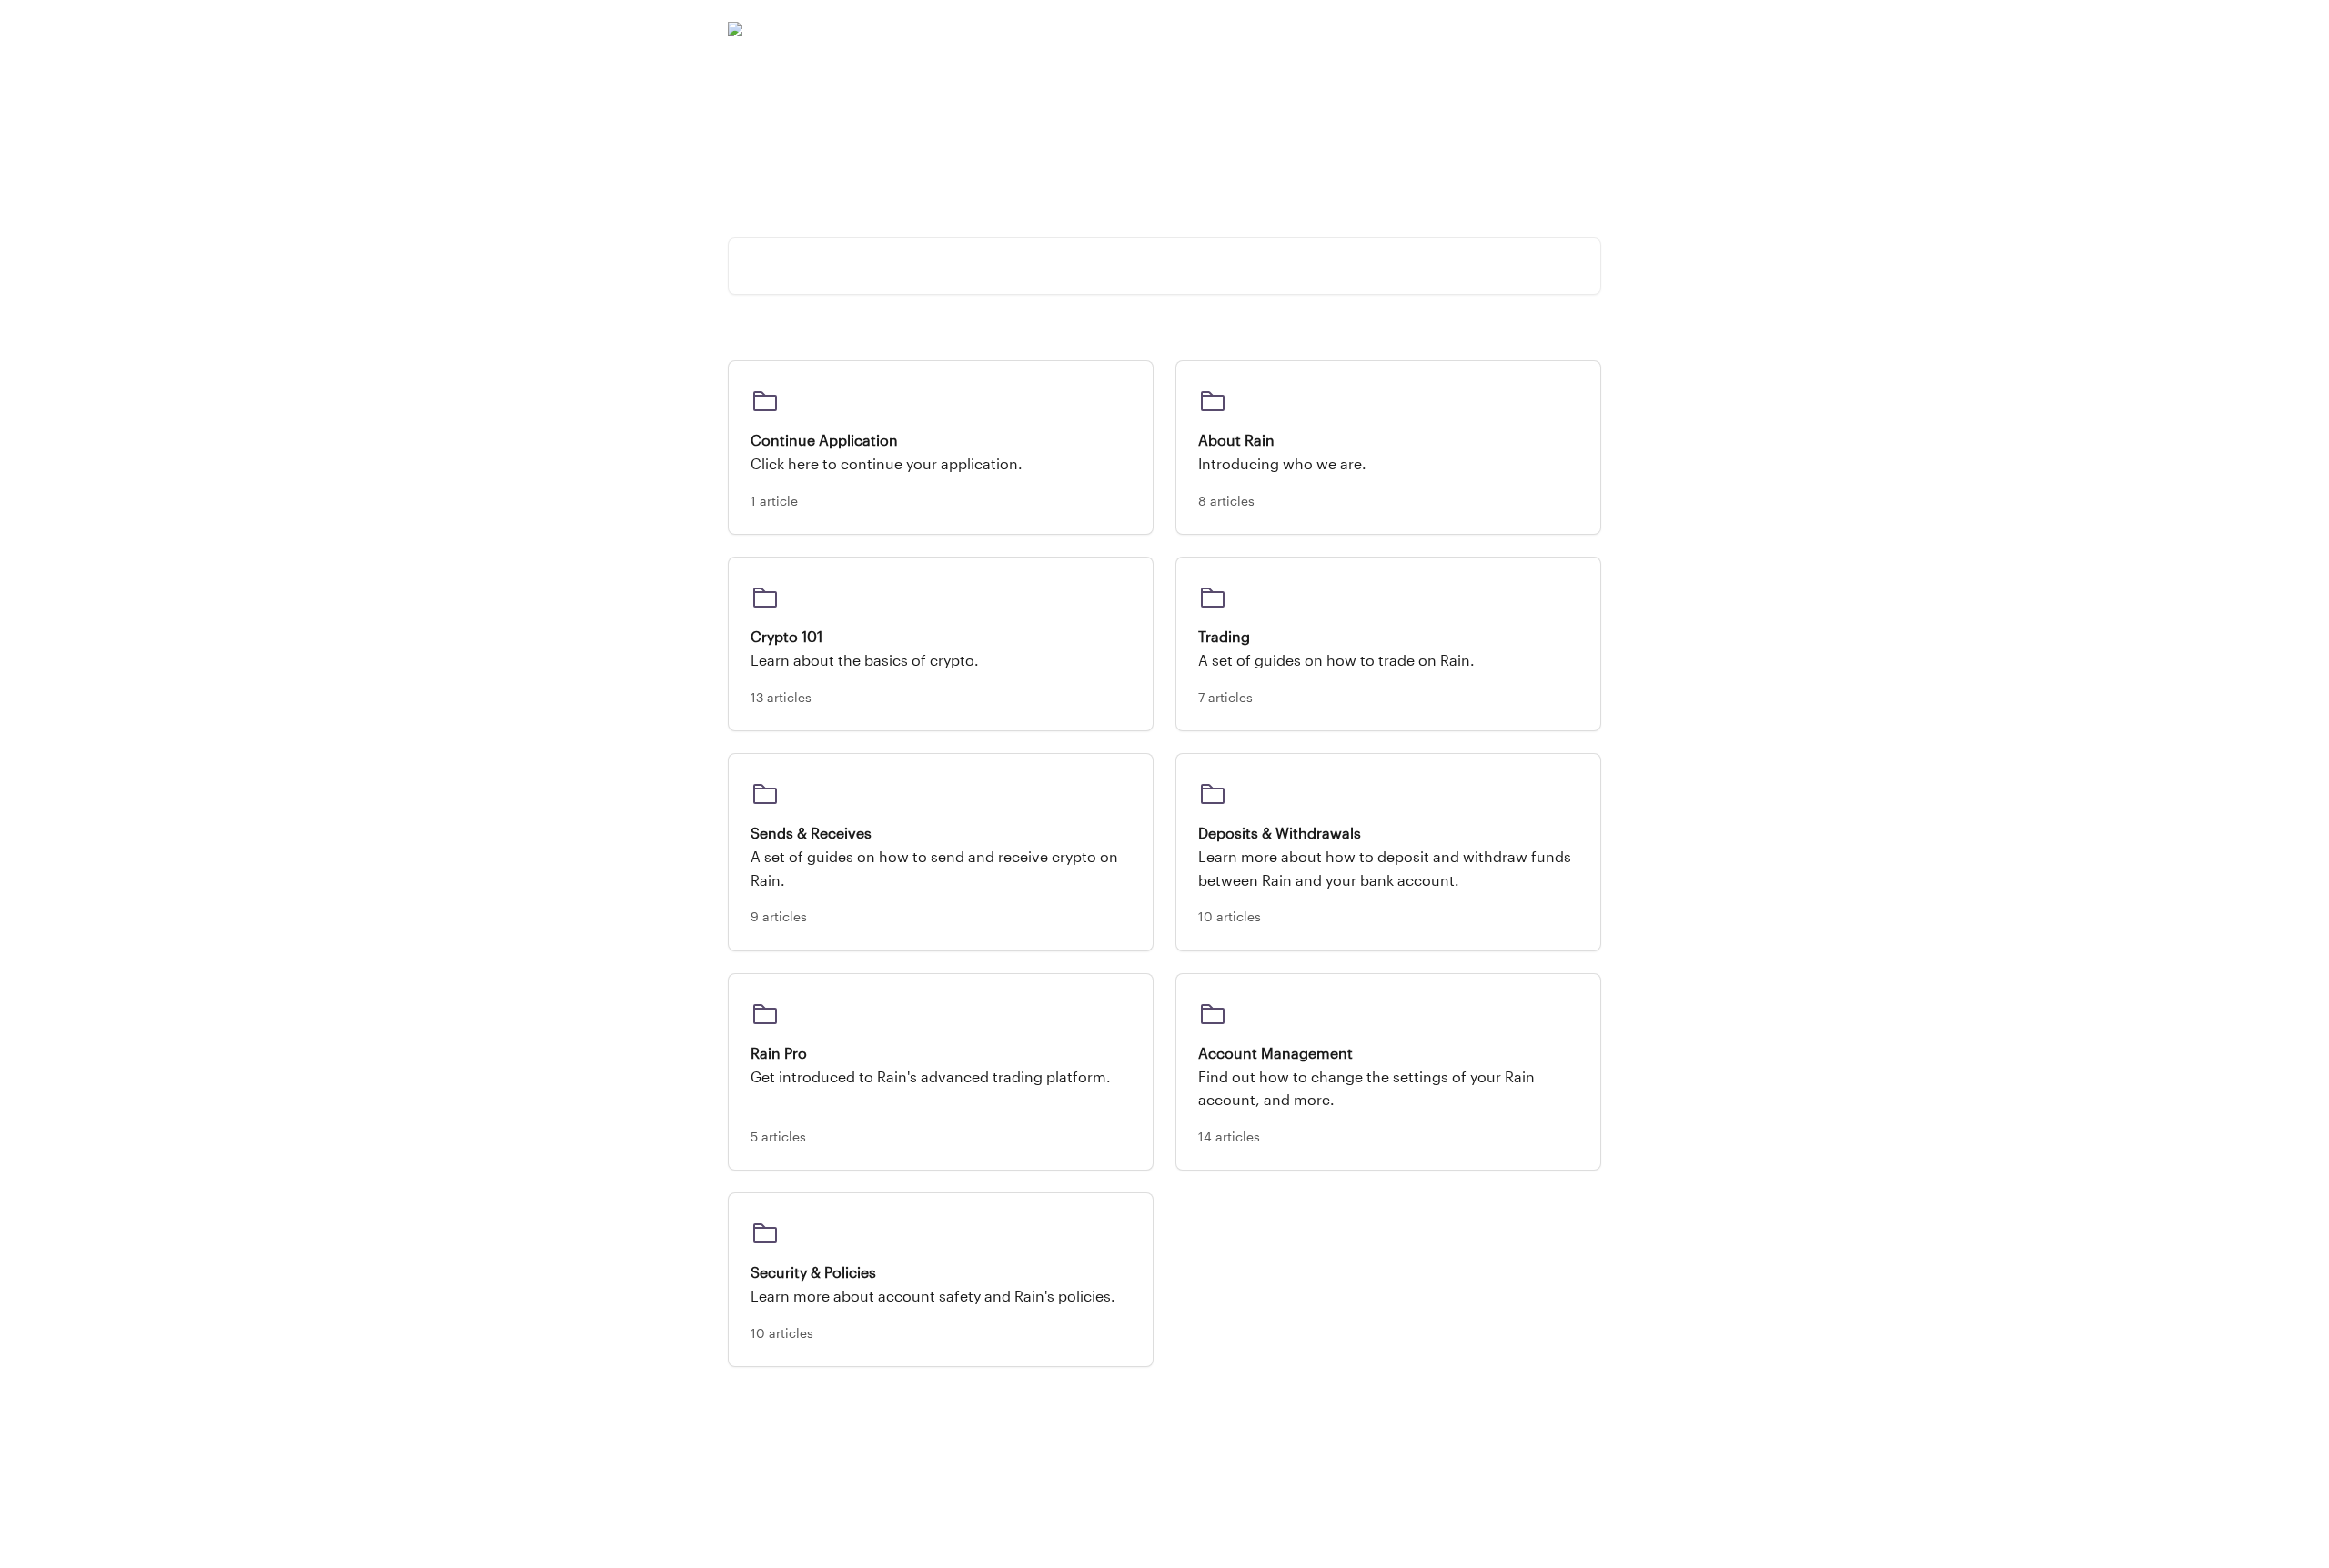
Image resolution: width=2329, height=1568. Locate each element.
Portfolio (1357, 29)
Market (1424, 29)
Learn (1483, 29)
